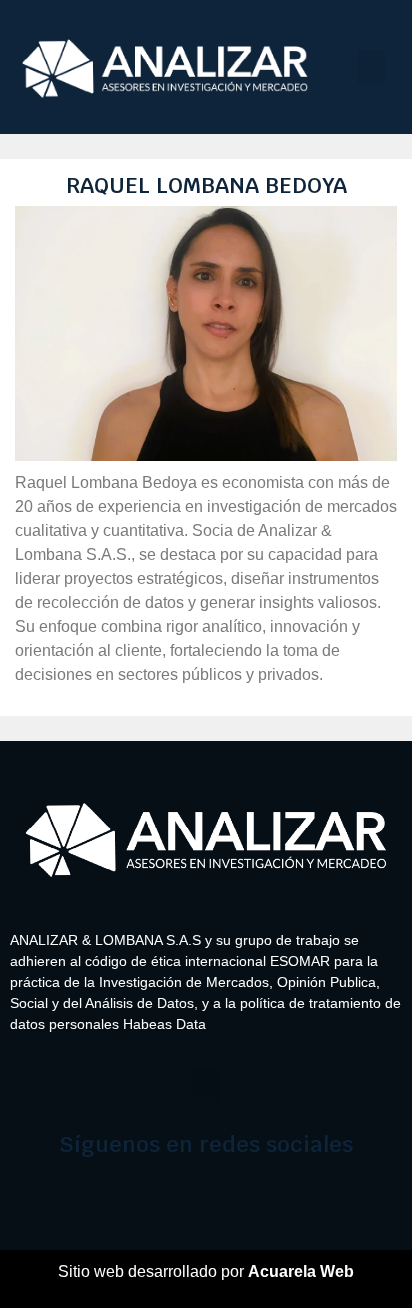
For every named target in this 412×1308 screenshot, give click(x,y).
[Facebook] (156, 1200)
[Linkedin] (256, 1200)
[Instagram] (206, 1200)
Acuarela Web (301, 1271)
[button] (371, 66)
